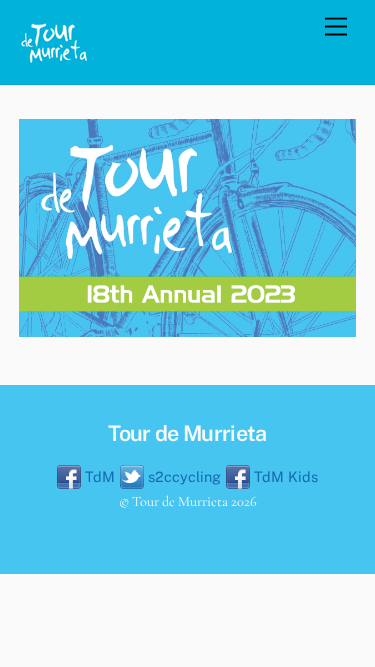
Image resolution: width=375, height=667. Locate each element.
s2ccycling (182, 476)
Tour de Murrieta (180, 501)
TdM (98, 476)
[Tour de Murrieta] (54, 58)
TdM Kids (284, 476)
